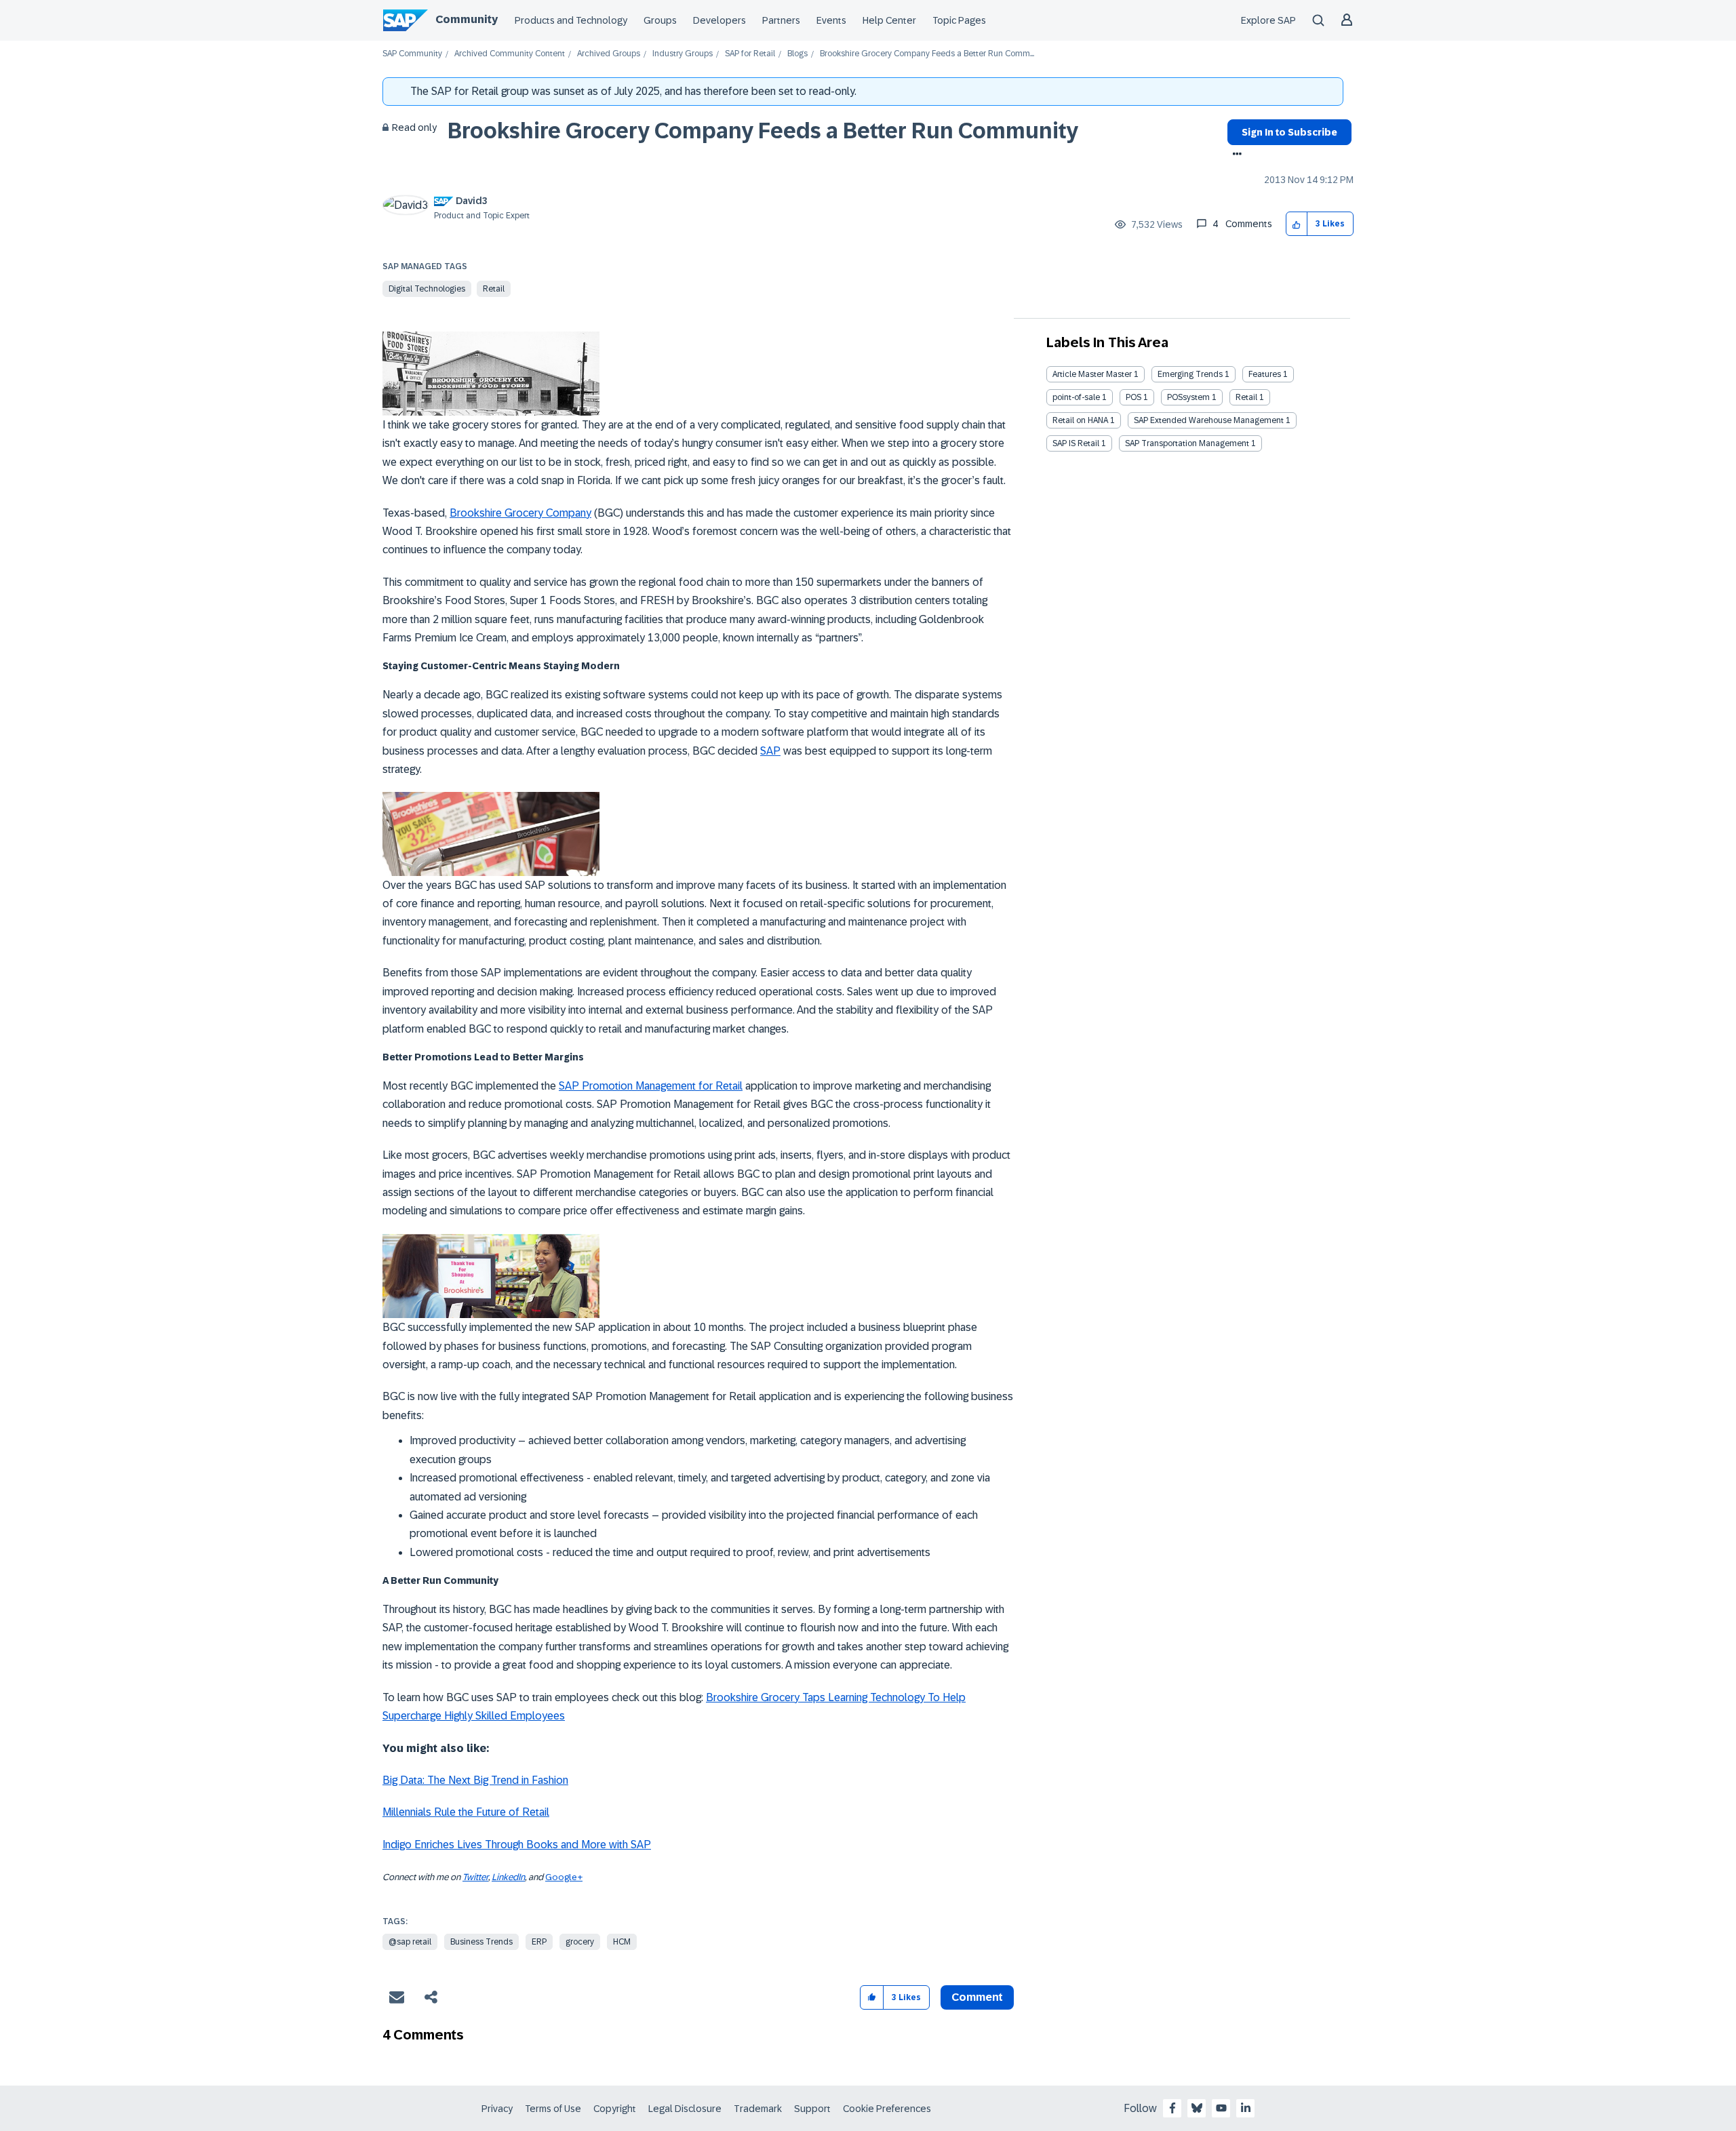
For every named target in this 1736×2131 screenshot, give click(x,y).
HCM (622, 1942)
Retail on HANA (1080, 420)
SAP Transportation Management (1187, 443)
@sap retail (410, 1942)
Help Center (889, 20)
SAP (770, 751)
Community (467, 19)
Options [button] (1235, 155)
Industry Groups (683, 54)
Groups (660, 20)
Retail (494, 289)
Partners (781, 20)
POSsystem (1188, 397)
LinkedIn (508, 1877)
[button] (1297, 224)
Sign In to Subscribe (1289, 132)
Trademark (758, 2109)
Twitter (475, 1877)
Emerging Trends (1190, 374)
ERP (539, 1942)
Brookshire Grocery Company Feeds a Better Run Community (763, 131)
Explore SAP (1268, 20)
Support (812, 2109)
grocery (580, 1942)
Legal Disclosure (685, 2109)
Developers (719, 20)
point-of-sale (1076, 397)
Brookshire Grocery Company (520, 513)
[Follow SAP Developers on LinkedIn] (1246, 2108)
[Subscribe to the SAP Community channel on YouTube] (1221, 2108)
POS (1133, 397)
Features (1265, 374)
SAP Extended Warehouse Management (1209, 420)
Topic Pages (959, 20)
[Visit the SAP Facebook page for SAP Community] (1172, 2108)
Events (831, 20)
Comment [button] (977, 1997)
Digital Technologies (427, 289)
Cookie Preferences (887, 2109)
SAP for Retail (750, 54)
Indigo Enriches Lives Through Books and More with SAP (517, 1845)
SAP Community (412, 54)
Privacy (497, 2109)
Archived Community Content (510, 54)
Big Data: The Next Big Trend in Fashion (475, 1780)
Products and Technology (571, 20)
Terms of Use (553, 2109)
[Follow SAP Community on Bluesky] (1197, 2108)
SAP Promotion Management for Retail (651, 1086)
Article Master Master (1092, 374)
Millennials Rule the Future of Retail (466, 1812)
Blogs (797, 54)
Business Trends (481, 1942)
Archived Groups (609, 54)
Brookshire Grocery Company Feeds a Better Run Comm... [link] (927, 54)
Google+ (564, 1877)
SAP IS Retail (1076, 443)
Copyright (615, 2109)
